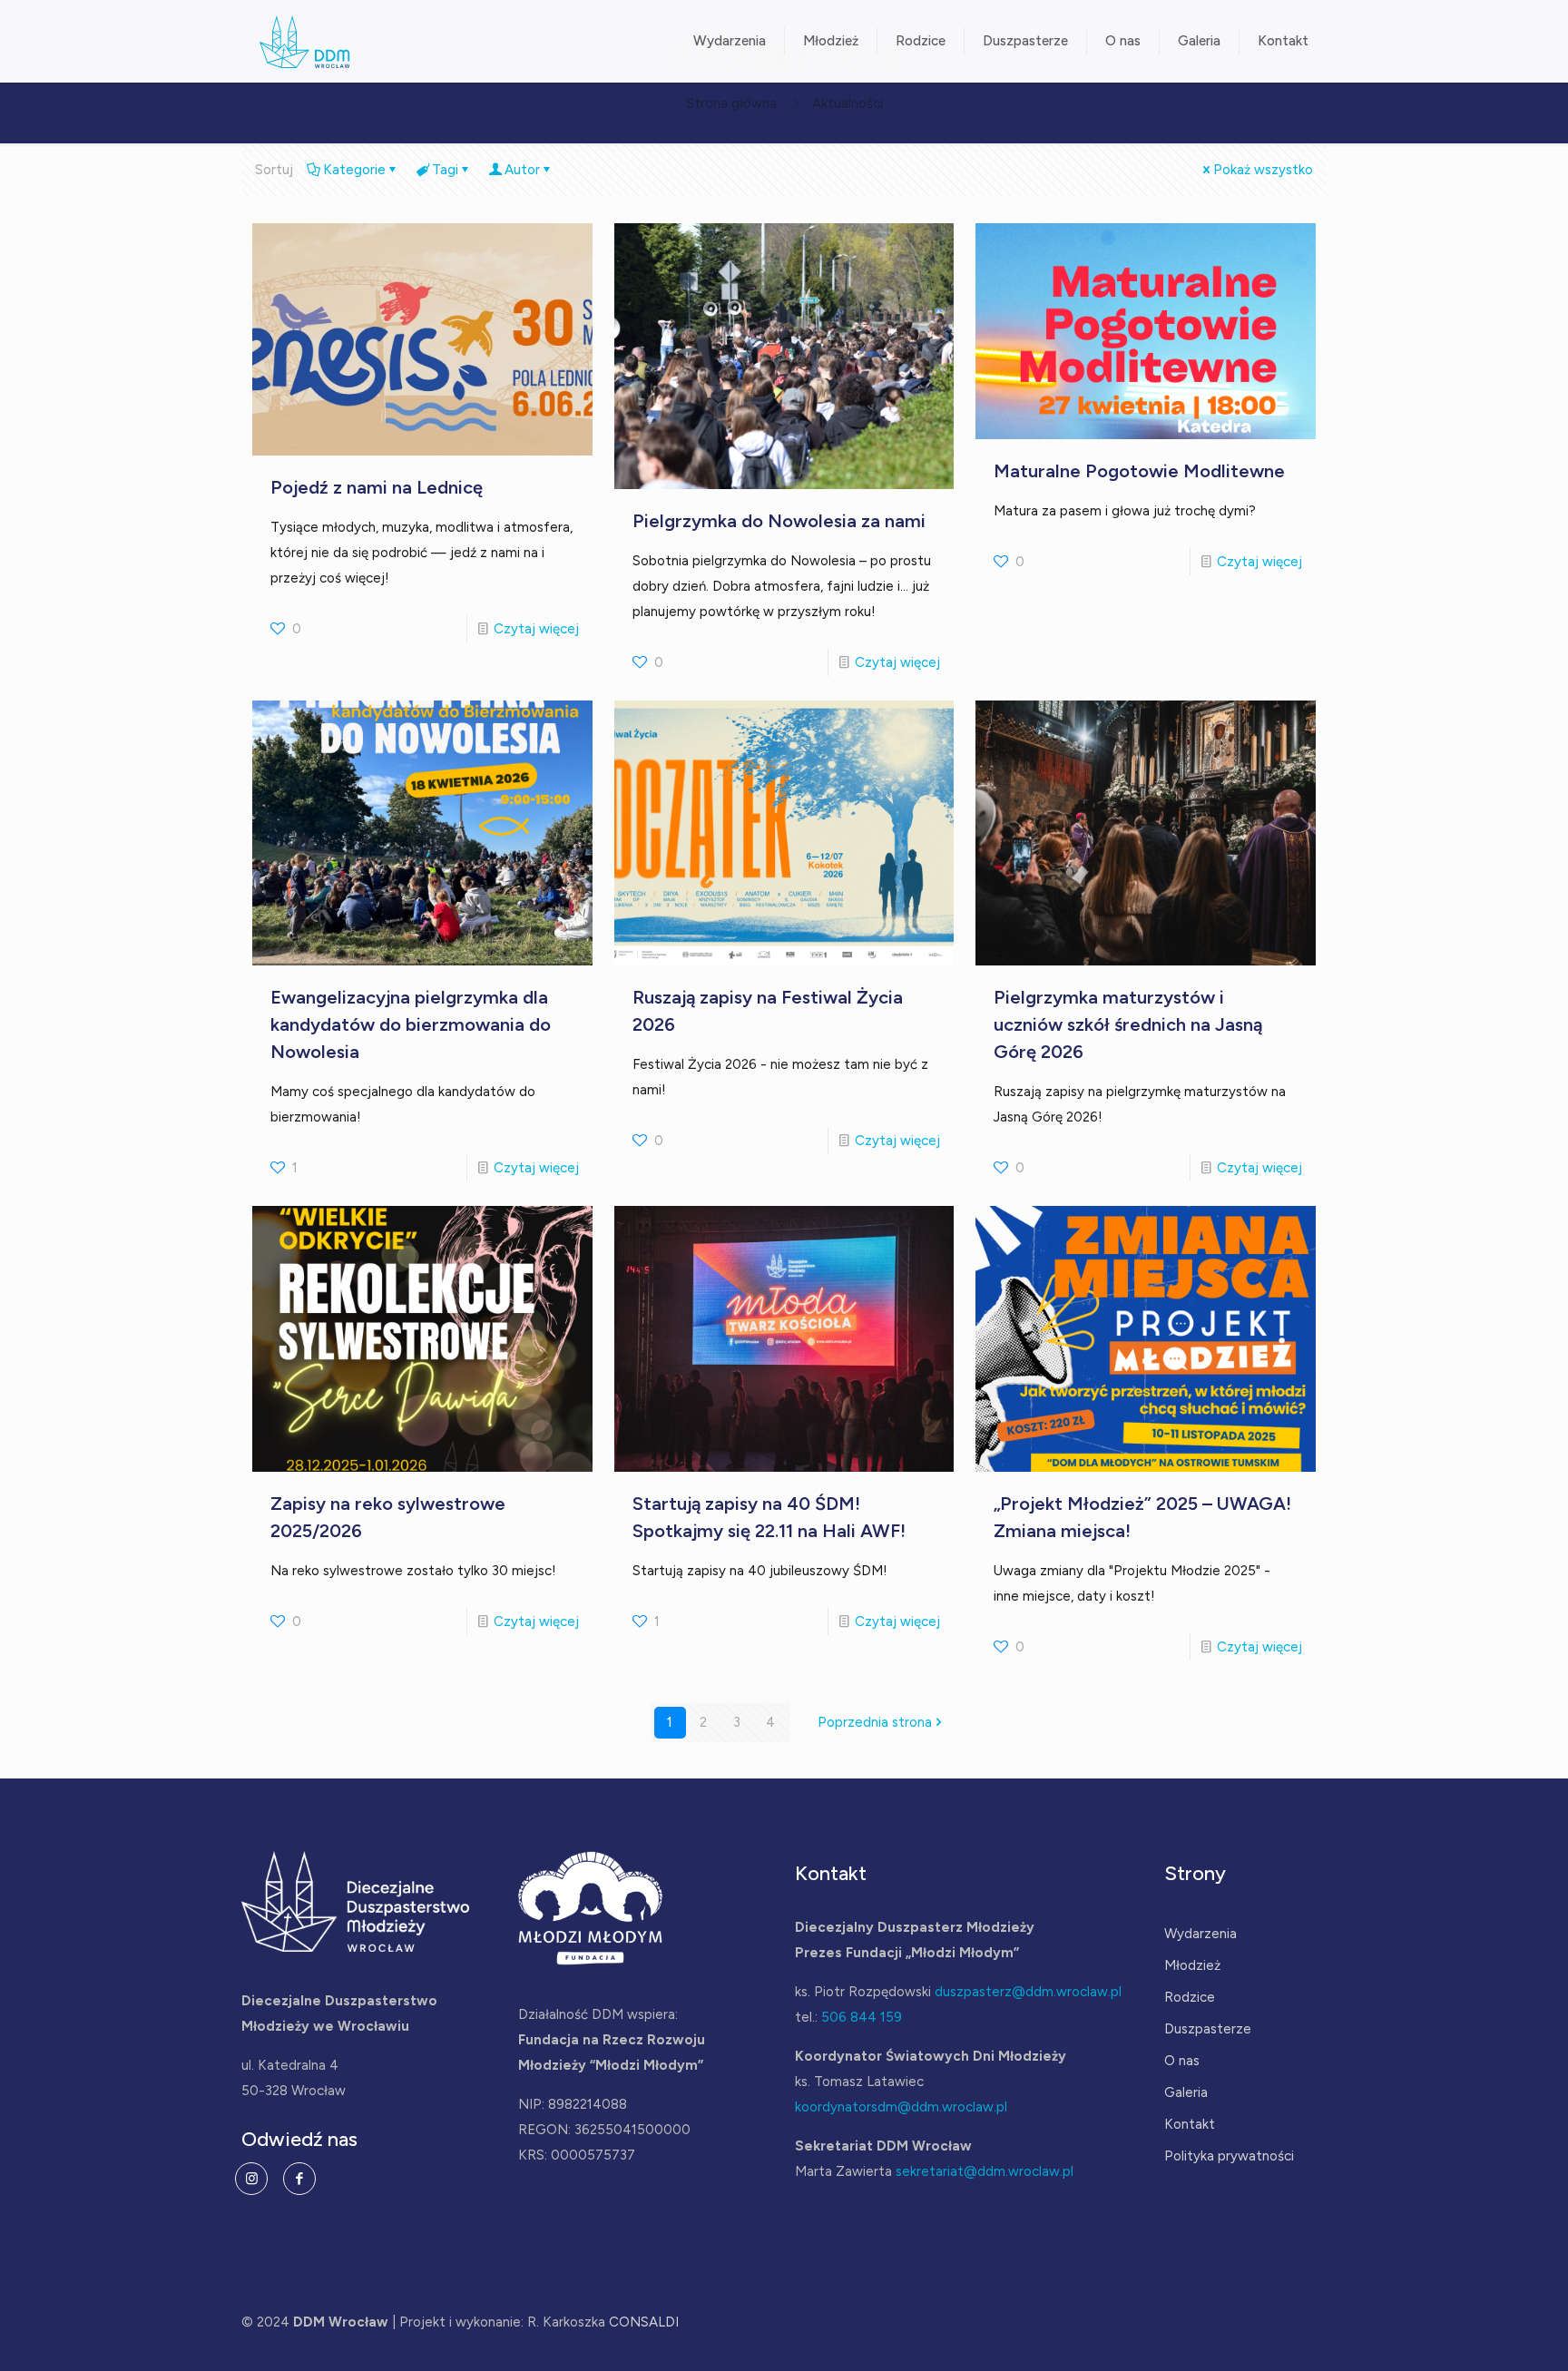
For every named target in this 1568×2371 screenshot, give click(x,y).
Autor (522, 170)
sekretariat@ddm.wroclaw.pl (985, 2171)
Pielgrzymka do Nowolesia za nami (779, 521)
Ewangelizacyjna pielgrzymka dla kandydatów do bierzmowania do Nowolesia (411, 1024)
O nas (1182, 2061)
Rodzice (1190, 1997)
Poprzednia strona (875, 1722)
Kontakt (1190, 2124)
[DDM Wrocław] (305, 41)
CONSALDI (644, 2322)
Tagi (445, 170)
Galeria (1186, 2092)
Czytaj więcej (536, 629)
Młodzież (1192, 1965)
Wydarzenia (1200, 1934)
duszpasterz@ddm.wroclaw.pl (1028, 1992)
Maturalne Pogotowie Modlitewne (1139, 471)
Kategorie (354, 170)
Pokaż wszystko (1263, 170)
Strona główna (731, 103)
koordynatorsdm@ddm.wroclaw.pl (901, 2107)
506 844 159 (862, 2017)
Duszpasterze (1208, 2029)
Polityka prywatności (1229, 2156)
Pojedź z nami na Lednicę (377, 487)
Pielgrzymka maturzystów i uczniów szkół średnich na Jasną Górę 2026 (1128, 1024)
